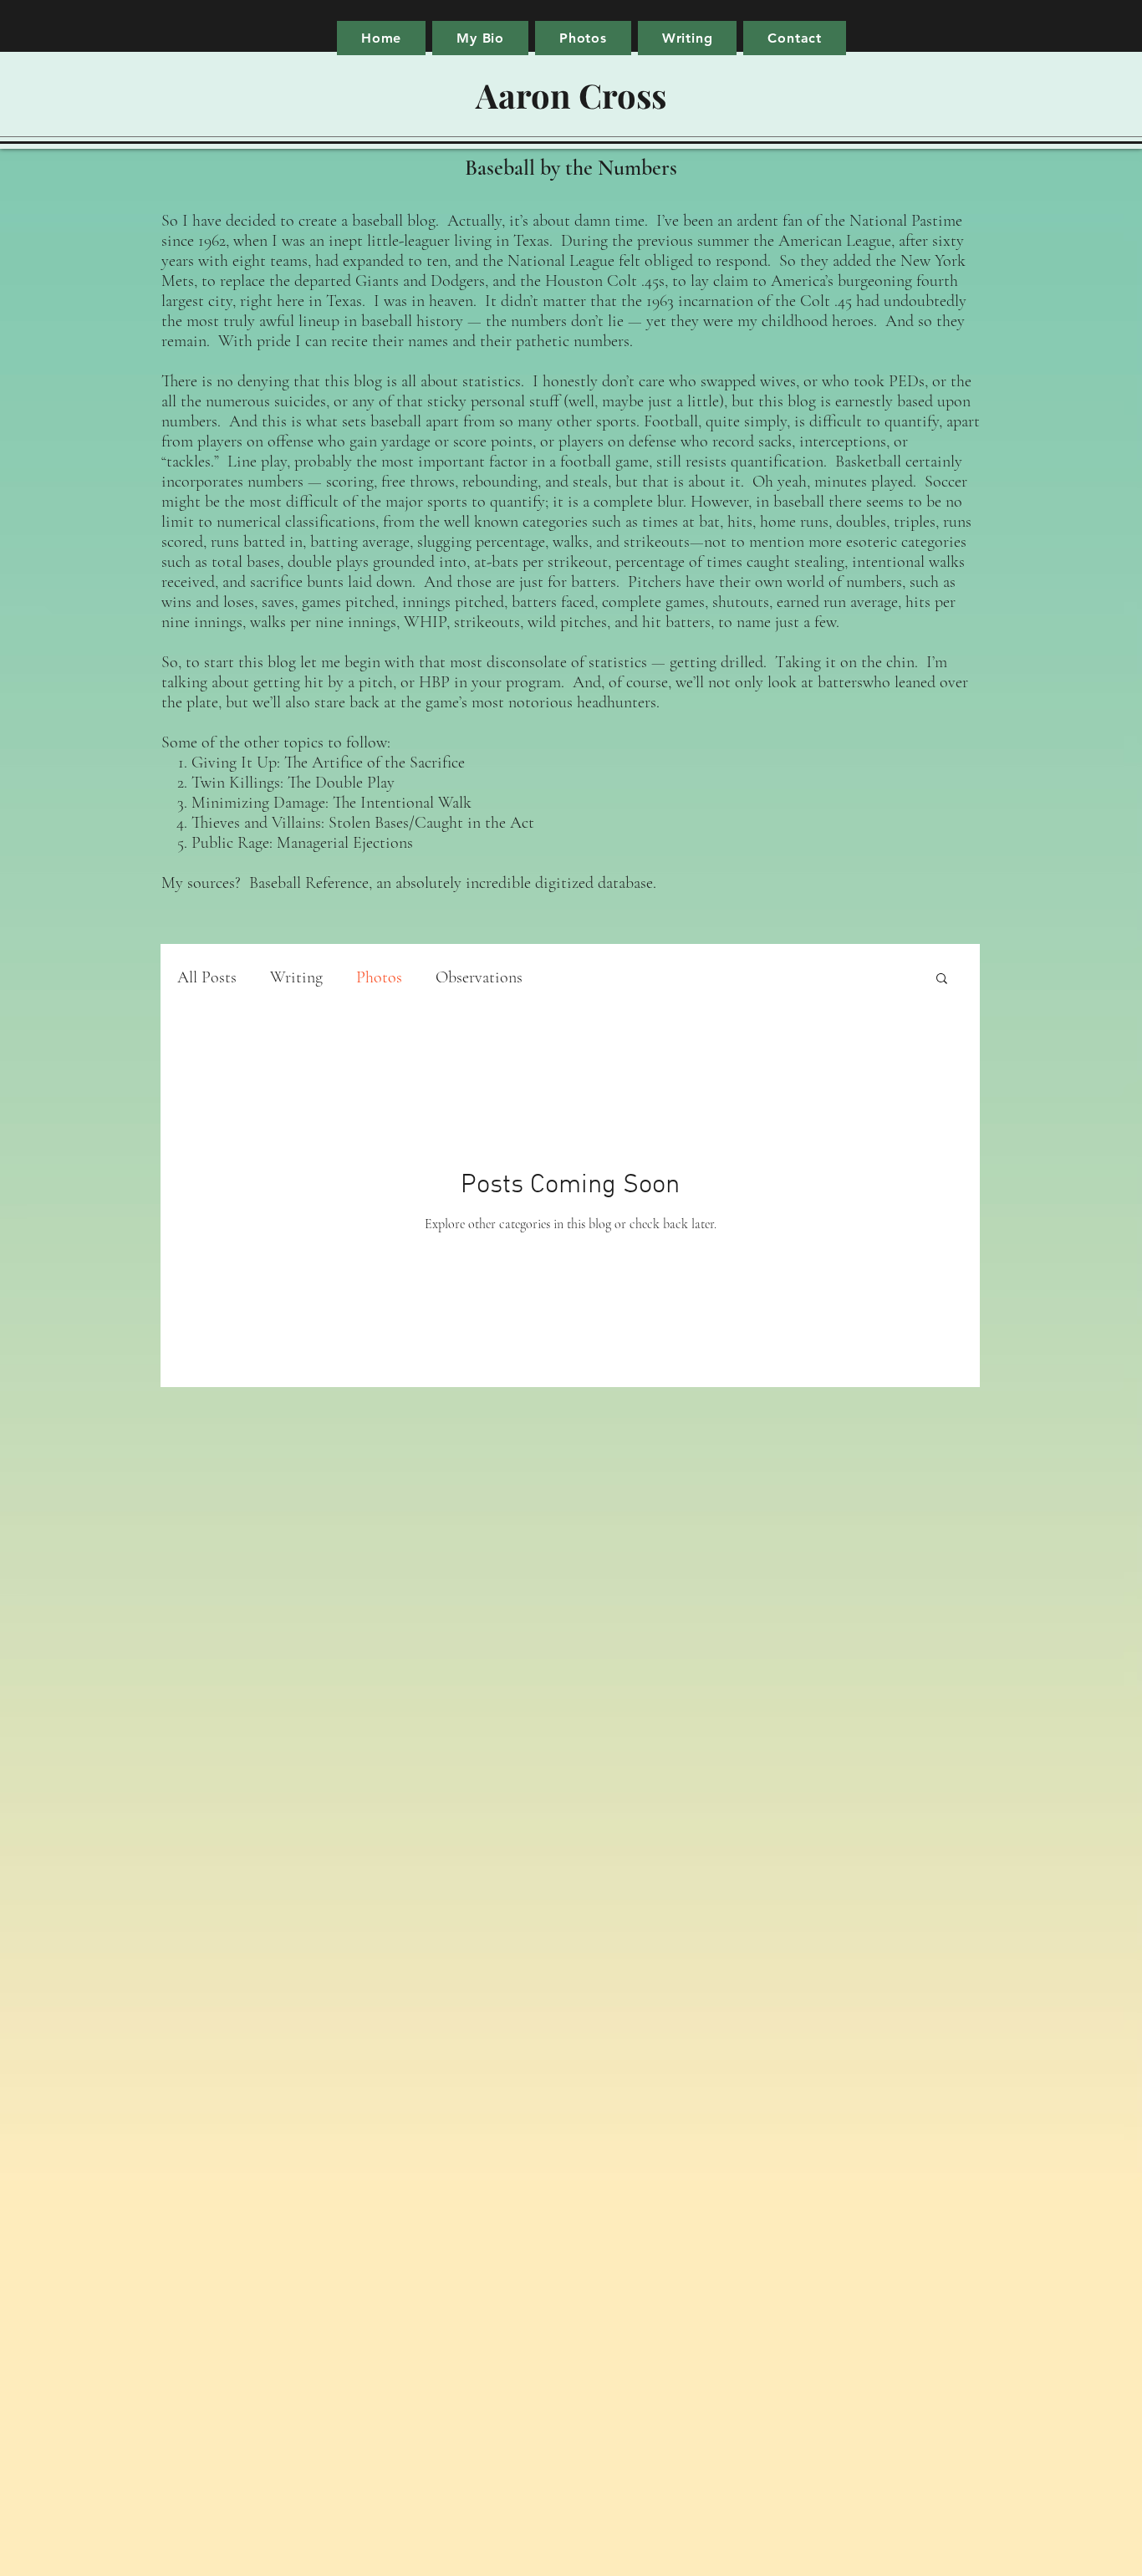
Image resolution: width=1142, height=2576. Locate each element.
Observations (479, 977)
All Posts (207, 977)
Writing (296, 977)
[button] (942, 979)
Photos (379, 977)
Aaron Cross (571, 95)
